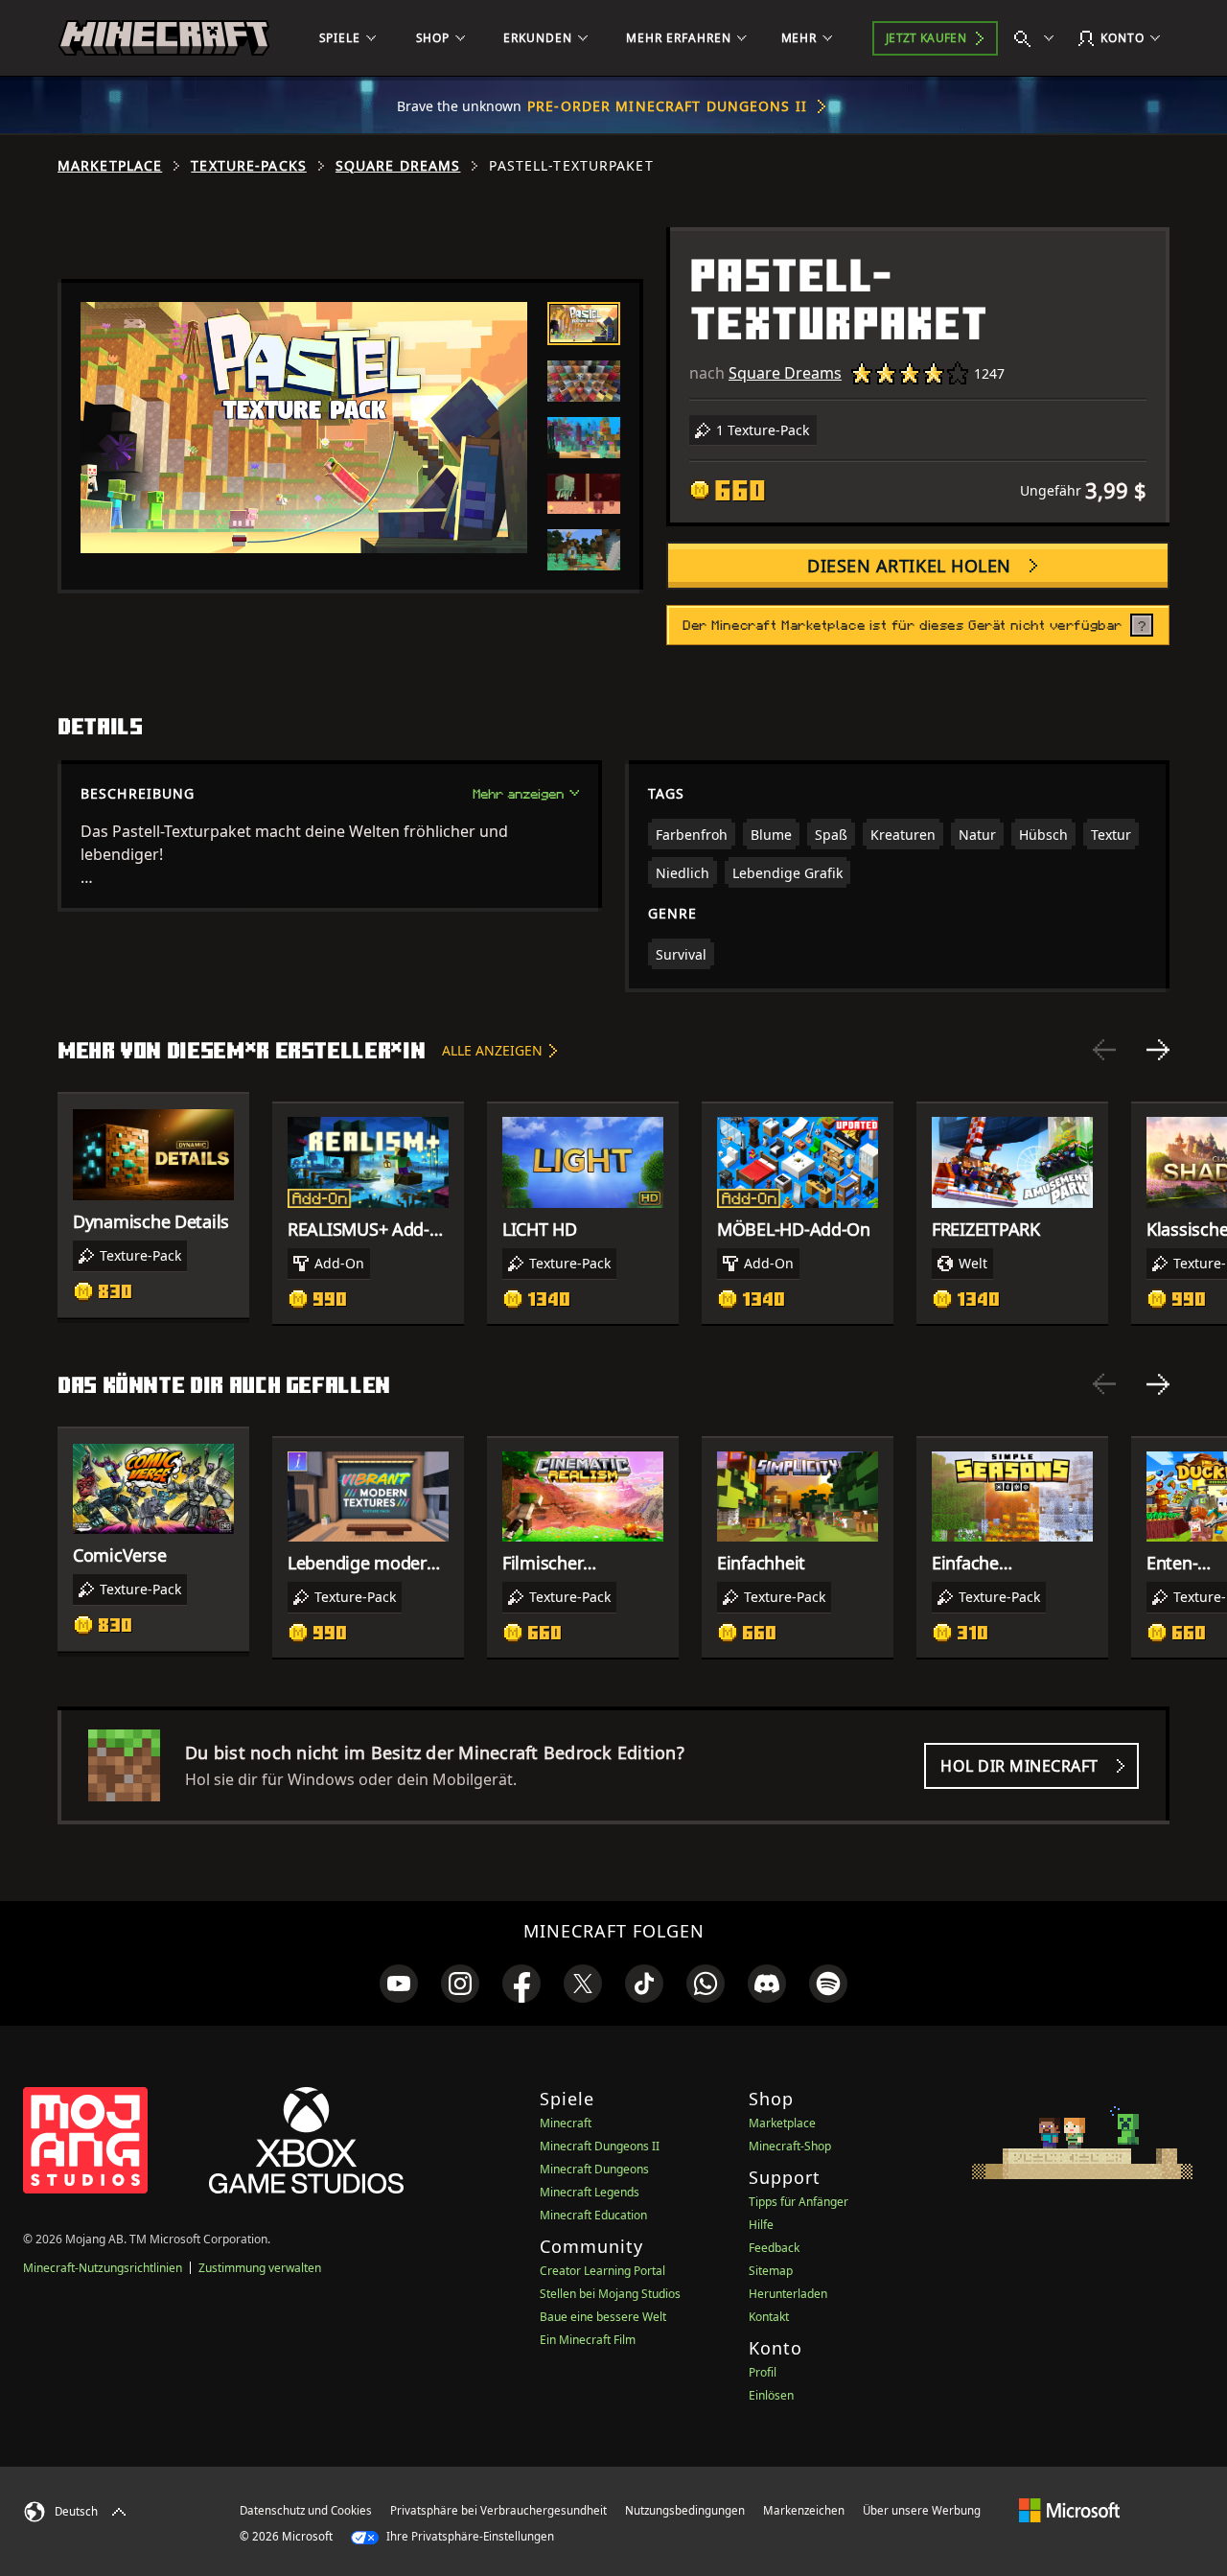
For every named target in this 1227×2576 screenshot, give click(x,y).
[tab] (584, 324)
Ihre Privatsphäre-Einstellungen (469, 2536)
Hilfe (761, 2225)
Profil (763, 2372)
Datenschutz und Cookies (306, 2510)
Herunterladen (788, 2294)
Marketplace (110, 166)
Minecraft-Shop (790, 2146)
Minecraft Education (593, 2215)
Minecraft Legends (590, 2192)
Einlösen (771, 2395)
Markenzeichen (804, 2510)
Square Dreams (398, 166)
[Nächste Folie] (1158, 1050)
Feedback (774, 2248)
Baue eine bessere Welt (603, 2317)
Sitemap (771, 2271)
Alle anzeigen (492, 1050)
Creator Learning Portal (602, 2271)
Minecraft (566, 2123)
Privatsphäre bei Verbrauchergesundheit (498, 2510)
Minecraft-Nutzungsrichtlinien (103, 2268)
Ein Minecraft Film (588, 2340)
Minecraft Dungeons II (600, 2146)
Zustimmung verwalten (260, 2268)
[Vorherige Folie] (1104, 1050)
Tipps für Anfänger (799, 2202)
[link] (399, 1984)
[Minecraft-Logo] (164, 38)
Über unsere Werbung (922, 2510)
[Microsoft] (1069, 2510)
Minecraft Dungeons (594, 2169)
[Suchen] (1038, 38)
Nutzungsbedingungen (685, 2510)
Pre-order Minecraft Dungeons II (667, 106)
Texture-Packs (249, 166)
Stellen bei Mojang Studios (610, 2294)
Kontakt (769, 2317)
